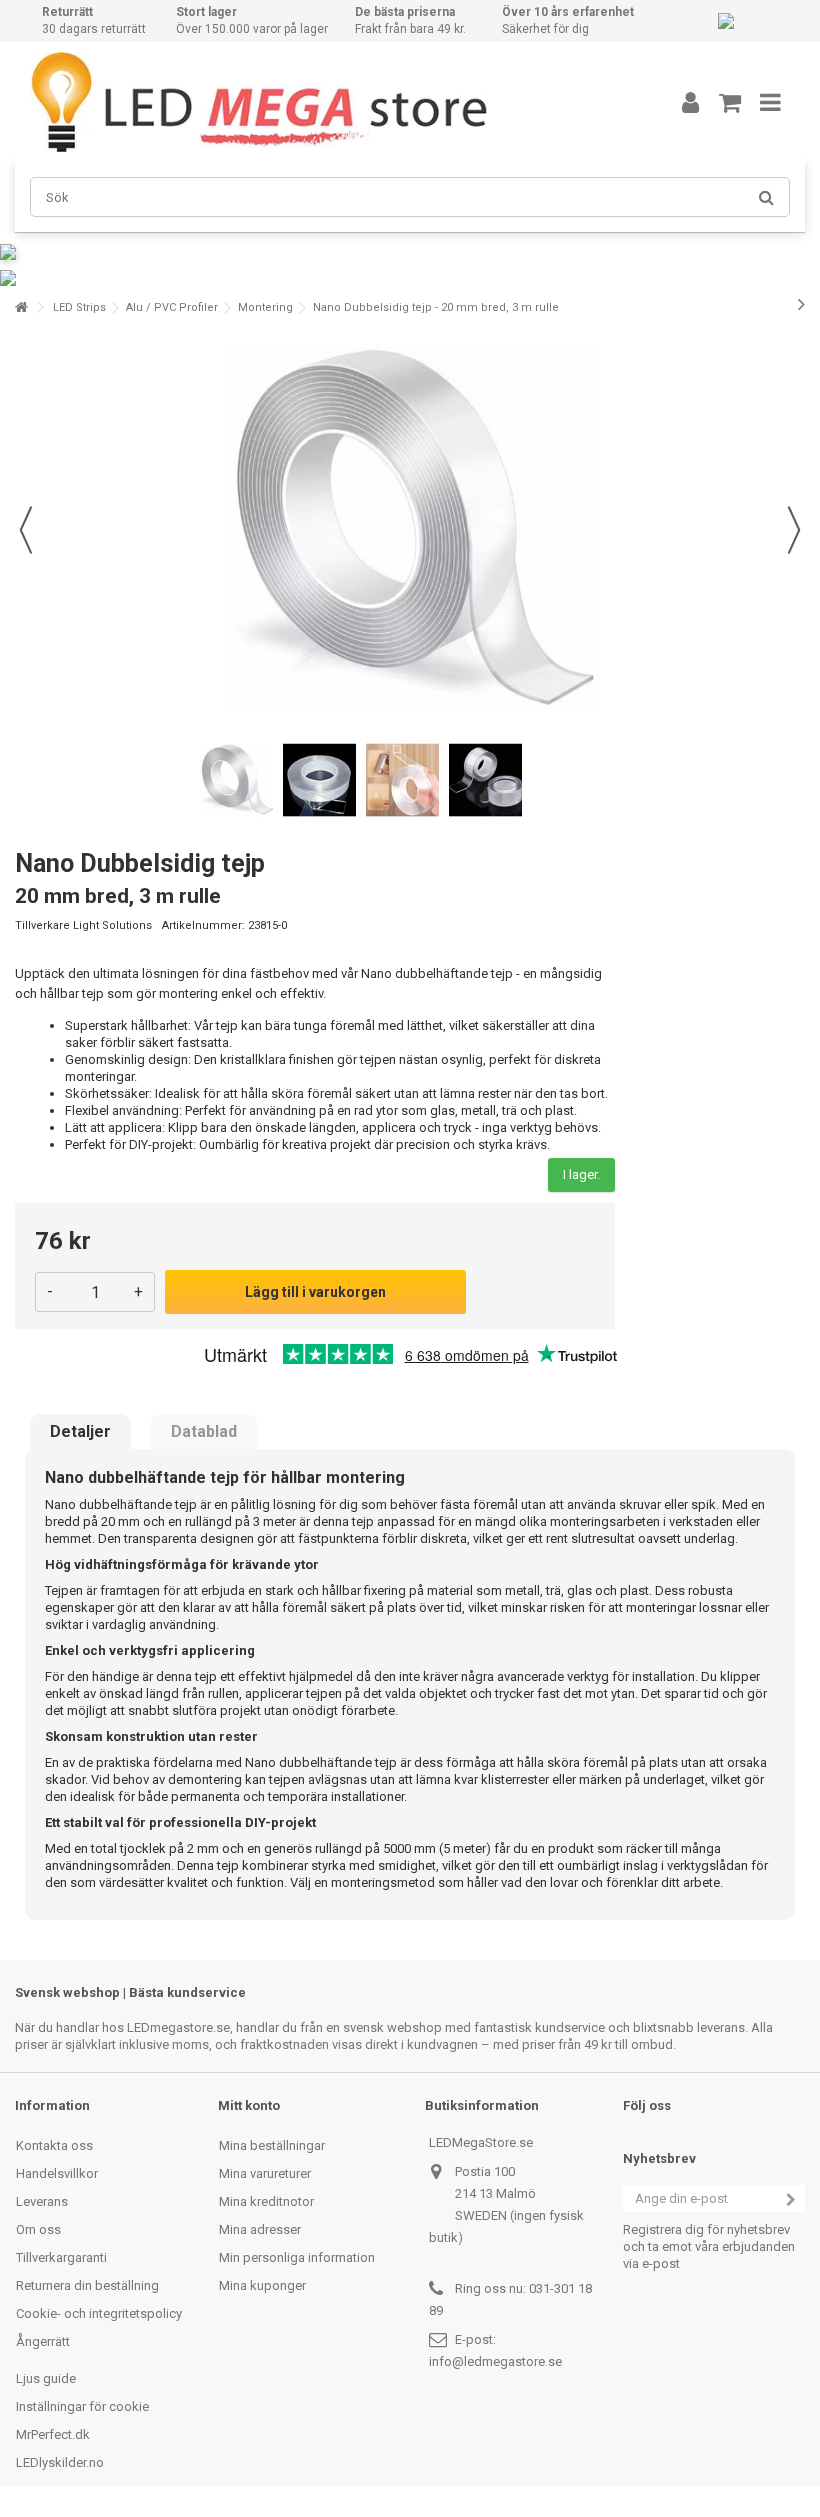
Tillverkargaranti (61, 2257)
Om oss (38, 2229)
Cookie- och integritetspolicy (99, 2313)
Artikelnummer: (203, 925)
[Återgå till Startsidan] (21, 307)
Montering (265, 307)
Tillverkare (42, 925)
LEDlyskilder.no (60, 2462)
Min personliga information (297, 2257)
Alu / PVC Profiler (172, 307)
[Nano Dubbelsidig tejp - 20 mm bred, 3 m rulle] (236, 780)
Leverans (42, 2201)
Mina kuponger (262, 2285)
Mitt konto (249, 2105)
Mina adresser (260, 2229)
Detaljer (80, 1432)
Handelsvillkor (57, 2173)
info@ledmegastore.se (495, 2361)
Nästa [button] (794, 530)
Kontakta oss (54, 2145)
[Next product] (801, 304)
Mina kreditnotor (266, 2201)
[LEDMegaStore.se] (325, 102)
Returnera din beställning (87, 2285)
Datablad (204, 1432)
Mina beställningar (272, 2145)
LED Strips (79, 307)
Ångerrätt (43, 2341)
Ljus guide (46, 2378)
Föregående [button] (26, 530)
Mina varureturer (265, 2173)
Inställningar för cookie (82, 2406)
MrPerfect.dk (53, 2434)
